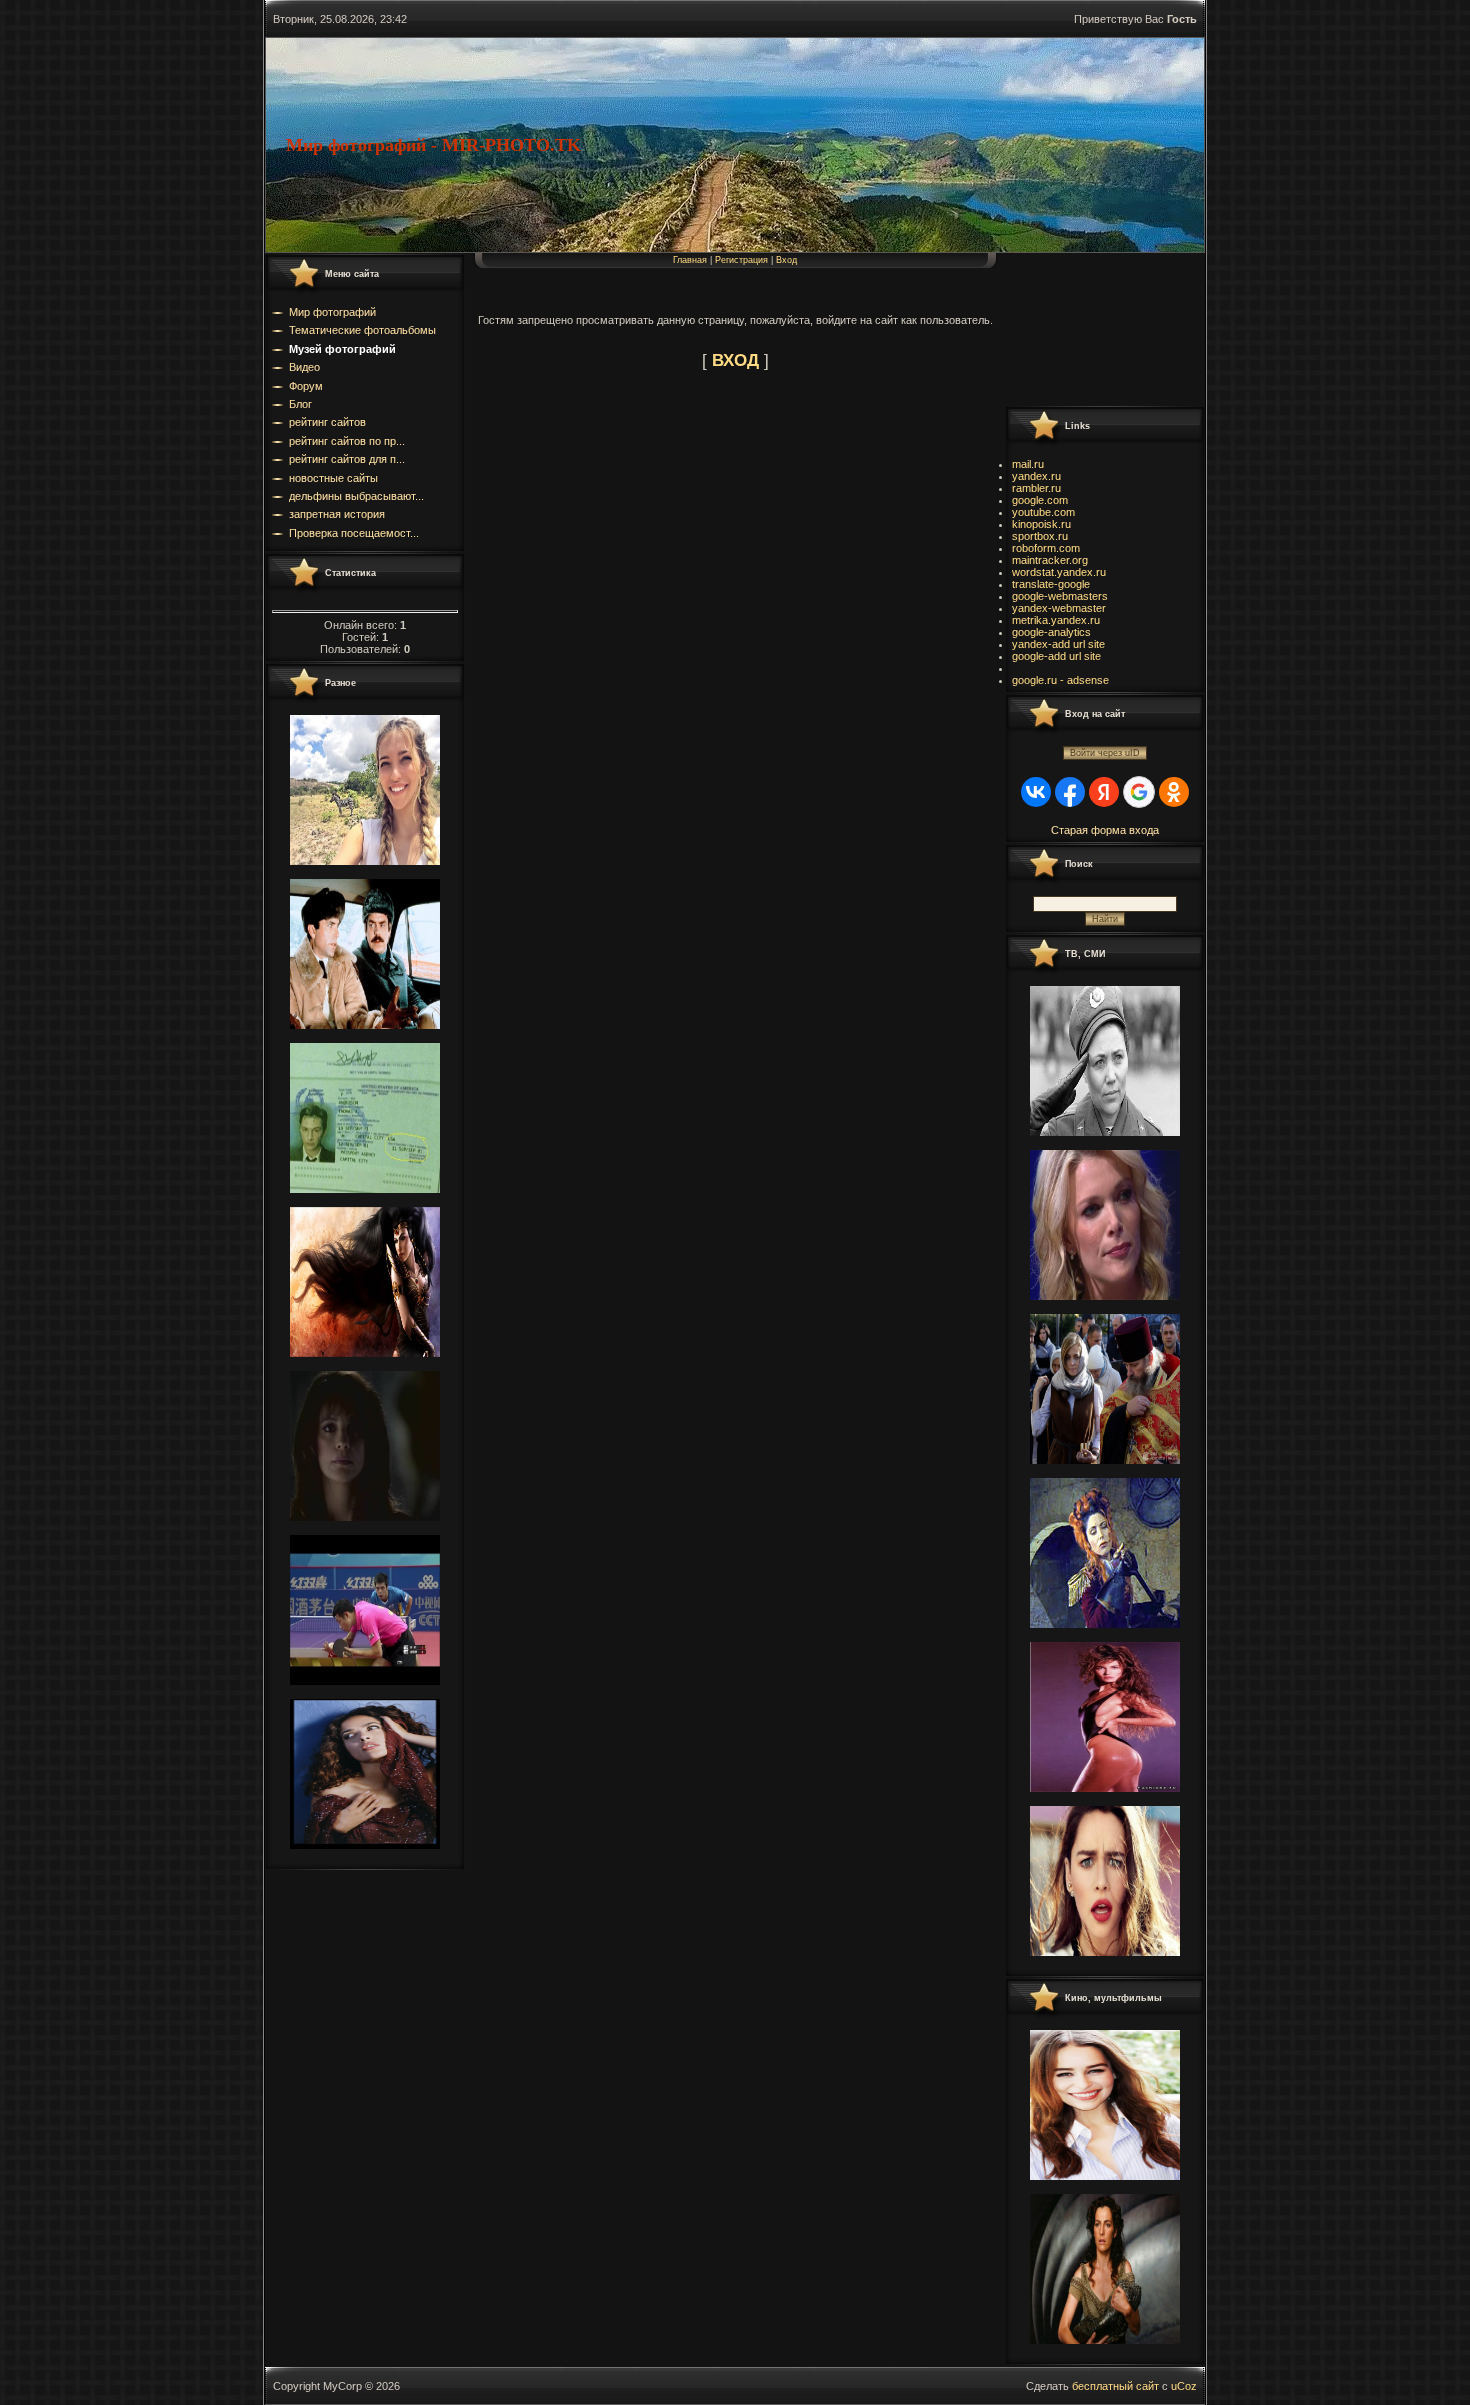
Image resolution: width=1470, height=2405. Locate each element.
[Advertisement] (1095, 329)
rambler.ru (1036, 488)
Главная (690, 260)
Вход (786, 260)
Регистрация (741, 260)
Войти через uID (1105, 753)
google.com (1040, 500)
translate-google (1051, 584)
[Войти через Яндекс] (1104, 792)
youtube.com (1043, 512)
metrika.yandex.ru (1056, 620)
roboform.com (1046, 548)
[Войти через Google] (1139, 792)
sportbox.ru (1040, 536)
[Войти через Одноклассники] (1174, 792)
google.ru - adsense (1060, 680)
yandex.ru (1036, 476)
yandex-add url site (1058, 644)
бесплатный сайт (1115, 2386)
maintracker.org (1050, 560)
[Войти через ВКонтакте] (1036, 792)
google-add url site (1056, 656)
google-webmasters (1060, 596)
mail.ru (1028, 464)
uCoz (1184, 2386)
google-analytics (1051, 632)
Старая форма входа (1105, 830)
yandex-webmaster (1059, 608)
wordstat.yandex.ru (1059, 572)
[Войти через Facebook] (1070, 792)
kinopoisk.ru (1041, 524)
